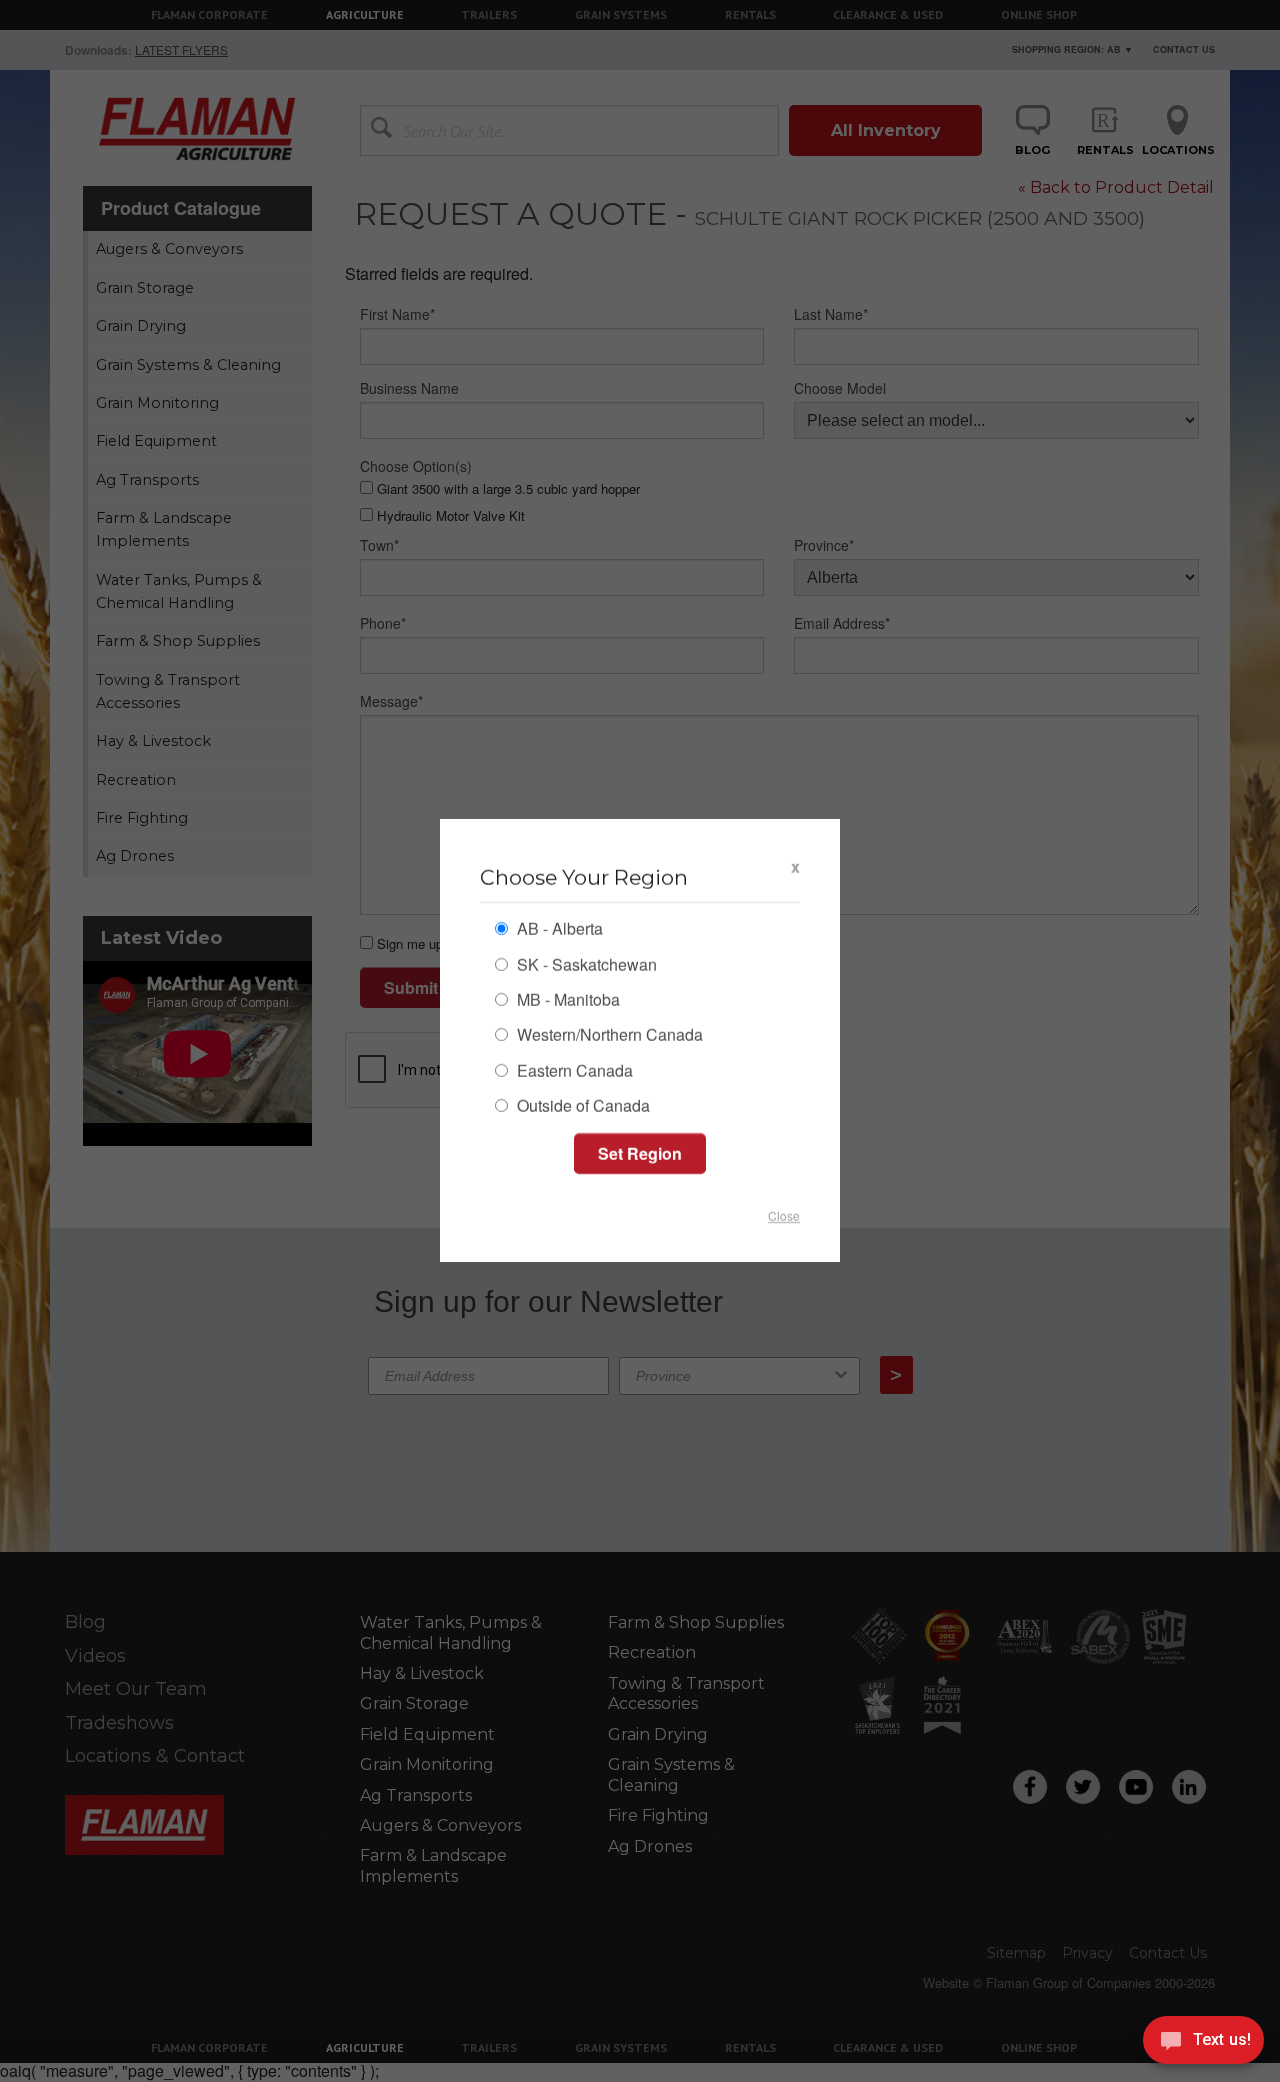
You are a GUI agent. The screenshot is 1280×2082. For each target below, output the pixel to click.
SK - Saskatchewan (585, 966)
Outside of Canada (581, 1107)
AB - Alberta (558, 931)
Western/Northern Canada (608, 1037)
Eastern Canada (573, 1072)
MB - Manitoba (566, 1001)
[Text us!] (1203, 2043)
